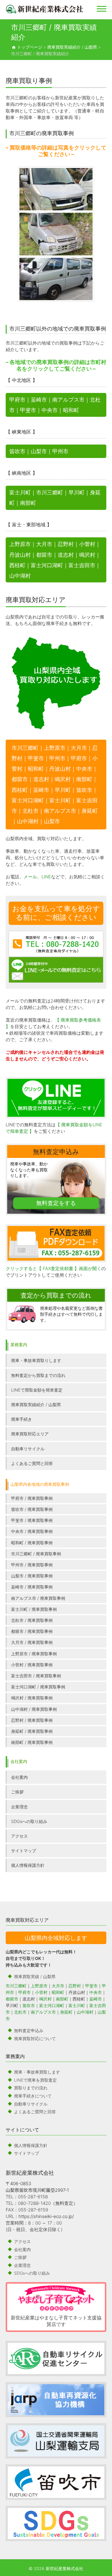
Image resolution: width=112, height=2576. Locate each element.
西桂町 (17, 565)
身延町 (66, 2012)
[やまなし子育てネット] (56, 2298)
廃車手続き (22, 1419)
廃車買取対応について (35, 2039)
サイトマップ (24, 1851)
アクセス (19, 1836)
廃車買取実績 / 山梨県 (35, 1976)
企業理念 (19, 1807)
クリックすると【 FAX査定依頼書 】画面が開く (53, 1268)
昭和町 (71, 410)
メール (30, 877)
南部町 (28, 503)
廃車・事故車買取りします (36, 1360)
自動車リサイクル (28, 1449)
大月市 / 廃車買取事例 (32, 1642)
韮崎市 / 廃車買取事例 (32, 1587)
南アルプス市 (68, 400)
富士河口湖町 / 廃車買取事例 (38, 1687)
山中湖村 (20, 576)
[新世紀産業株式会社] (45, 9)
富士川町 (20, 492)
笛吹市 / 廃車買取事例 (32, 1509)
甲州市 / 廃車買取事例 (32, 1565)
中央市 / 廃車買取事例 (32, 1531)
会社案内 (19, 1777)
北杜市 (20, 2012)
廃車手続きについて (33, 2096)
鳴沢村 (87, 555)
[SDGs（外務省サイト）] (56, 2523)
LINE (46, 877)
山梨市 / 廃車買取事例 (32, 1576)
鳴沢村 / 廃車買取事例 (32, 1698)
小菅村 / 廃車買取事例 (32, 1665)
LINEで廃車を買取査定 (35, 2080)
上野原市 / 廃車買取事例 (34, 1654)
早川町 (76, 492)
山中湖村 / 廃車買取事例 (34, 1709)
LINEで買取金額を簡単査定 (37, 1390)
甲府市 (17, 400)
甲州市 (60, 451)
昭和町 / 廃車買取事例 (32, 1543)
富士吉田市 (82, 565)
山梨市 (39, 451)
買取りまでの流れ (31, 2088)
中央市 (50, 410)
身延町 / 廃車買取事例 (32, 1731)
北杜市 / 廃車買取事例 (32, 1620)
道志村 (66, 555)
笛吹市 (17, 451)
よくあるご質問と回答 (32, 1463)
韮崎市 (39, 400)
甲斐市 (28, 410)
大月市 (44, 544)
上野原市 (20, 544)
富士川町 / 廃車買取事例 (34, 1609)
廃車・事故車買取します (37, 2072)
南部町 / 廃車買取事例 (32, 1742)
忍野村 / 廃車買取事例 (32, 1720)
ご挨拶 (17, 1792)
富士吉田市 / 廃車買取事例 (36, 1676)
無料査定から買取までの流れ (38, 1375)
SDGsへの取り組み (29, 1821)
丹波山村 (20, 555)
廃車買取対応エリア (30, 1434)
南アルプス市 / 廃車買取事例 (38, 1598)
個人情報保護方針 (28, 1865)
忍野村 (66, 544)
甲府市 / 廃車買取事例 (32, 1498)
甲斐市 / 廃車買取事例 (32, 1520)
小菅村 (87, 544)
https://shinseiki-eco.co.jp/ (46, 2216)
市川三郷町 (50, 492)
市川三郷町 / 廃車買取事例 (36, 1554)
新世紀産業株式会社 (30, 2173)
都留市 (44, 555)
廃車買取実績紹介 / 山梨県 (36, 1405)
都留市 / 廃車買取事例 (32, 1631)
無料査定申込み (29, 2030)
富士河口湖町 (47, 565)
